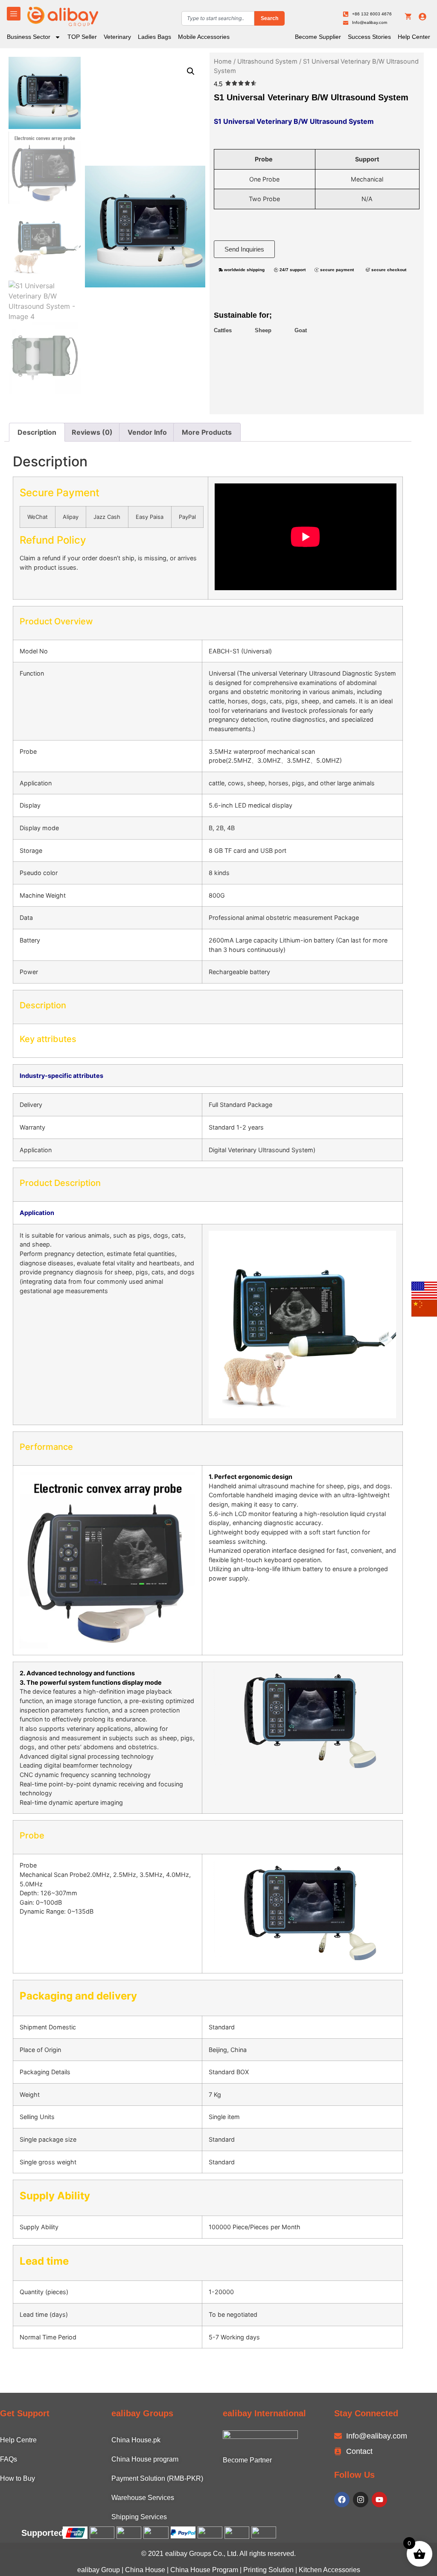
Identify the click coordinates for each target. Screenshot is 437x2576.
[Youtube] (379, 2500)
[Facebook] (342, 2500)
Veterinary (117, 37)
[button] (191, 71)
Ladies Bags (154, 37)
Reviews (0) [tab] (92, 432)
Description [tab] (37, 432)
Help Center (414, 37)
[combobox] (218, 18)
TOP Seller (82, 37)
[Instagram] (361, 2500)
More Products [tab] (207, 432)
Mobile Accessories (204, 37)
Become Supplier (318, 37)
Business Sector (29, 37)
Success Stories (369, 37)
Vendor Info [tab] (147, 432)
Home (223, 61)
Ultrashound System (267, 61)
